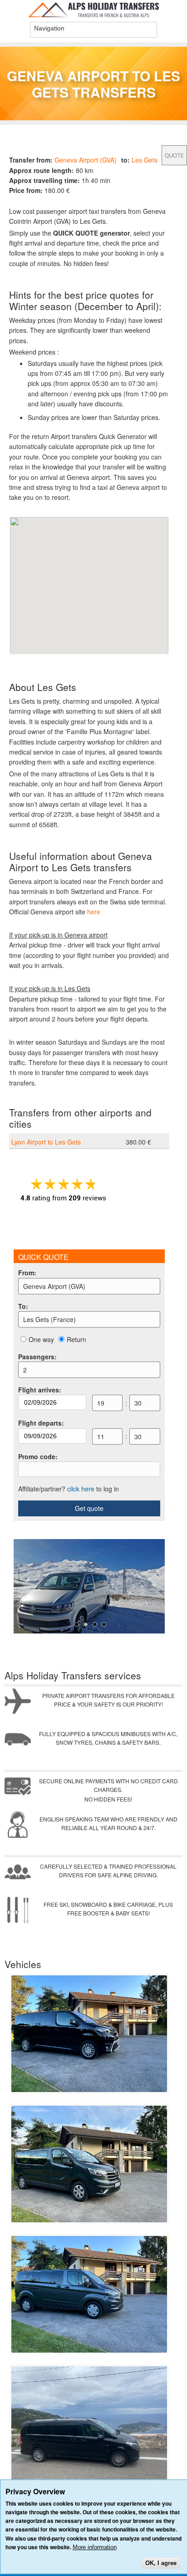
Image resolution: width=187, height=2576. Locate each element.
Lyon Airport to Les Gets (46, 1142)
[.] (89, 2090)
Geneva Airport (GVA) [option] (54, 1286)
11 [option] (101, 1436)
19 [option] (101, 1403)
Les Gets (145, 160)
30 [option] (138, 1403)
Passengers (37, 1357)
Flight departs (41, 1423)
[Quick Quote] (174, 155)
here (94, 912)
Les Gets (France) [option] (49, 1319)
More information (95, 2547)
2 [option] (25, 1370)
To (23, 1306)
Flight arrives (40, 1390)
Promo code (38, 1456)
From (27, 1273)
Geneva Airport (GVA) (86, 160)
